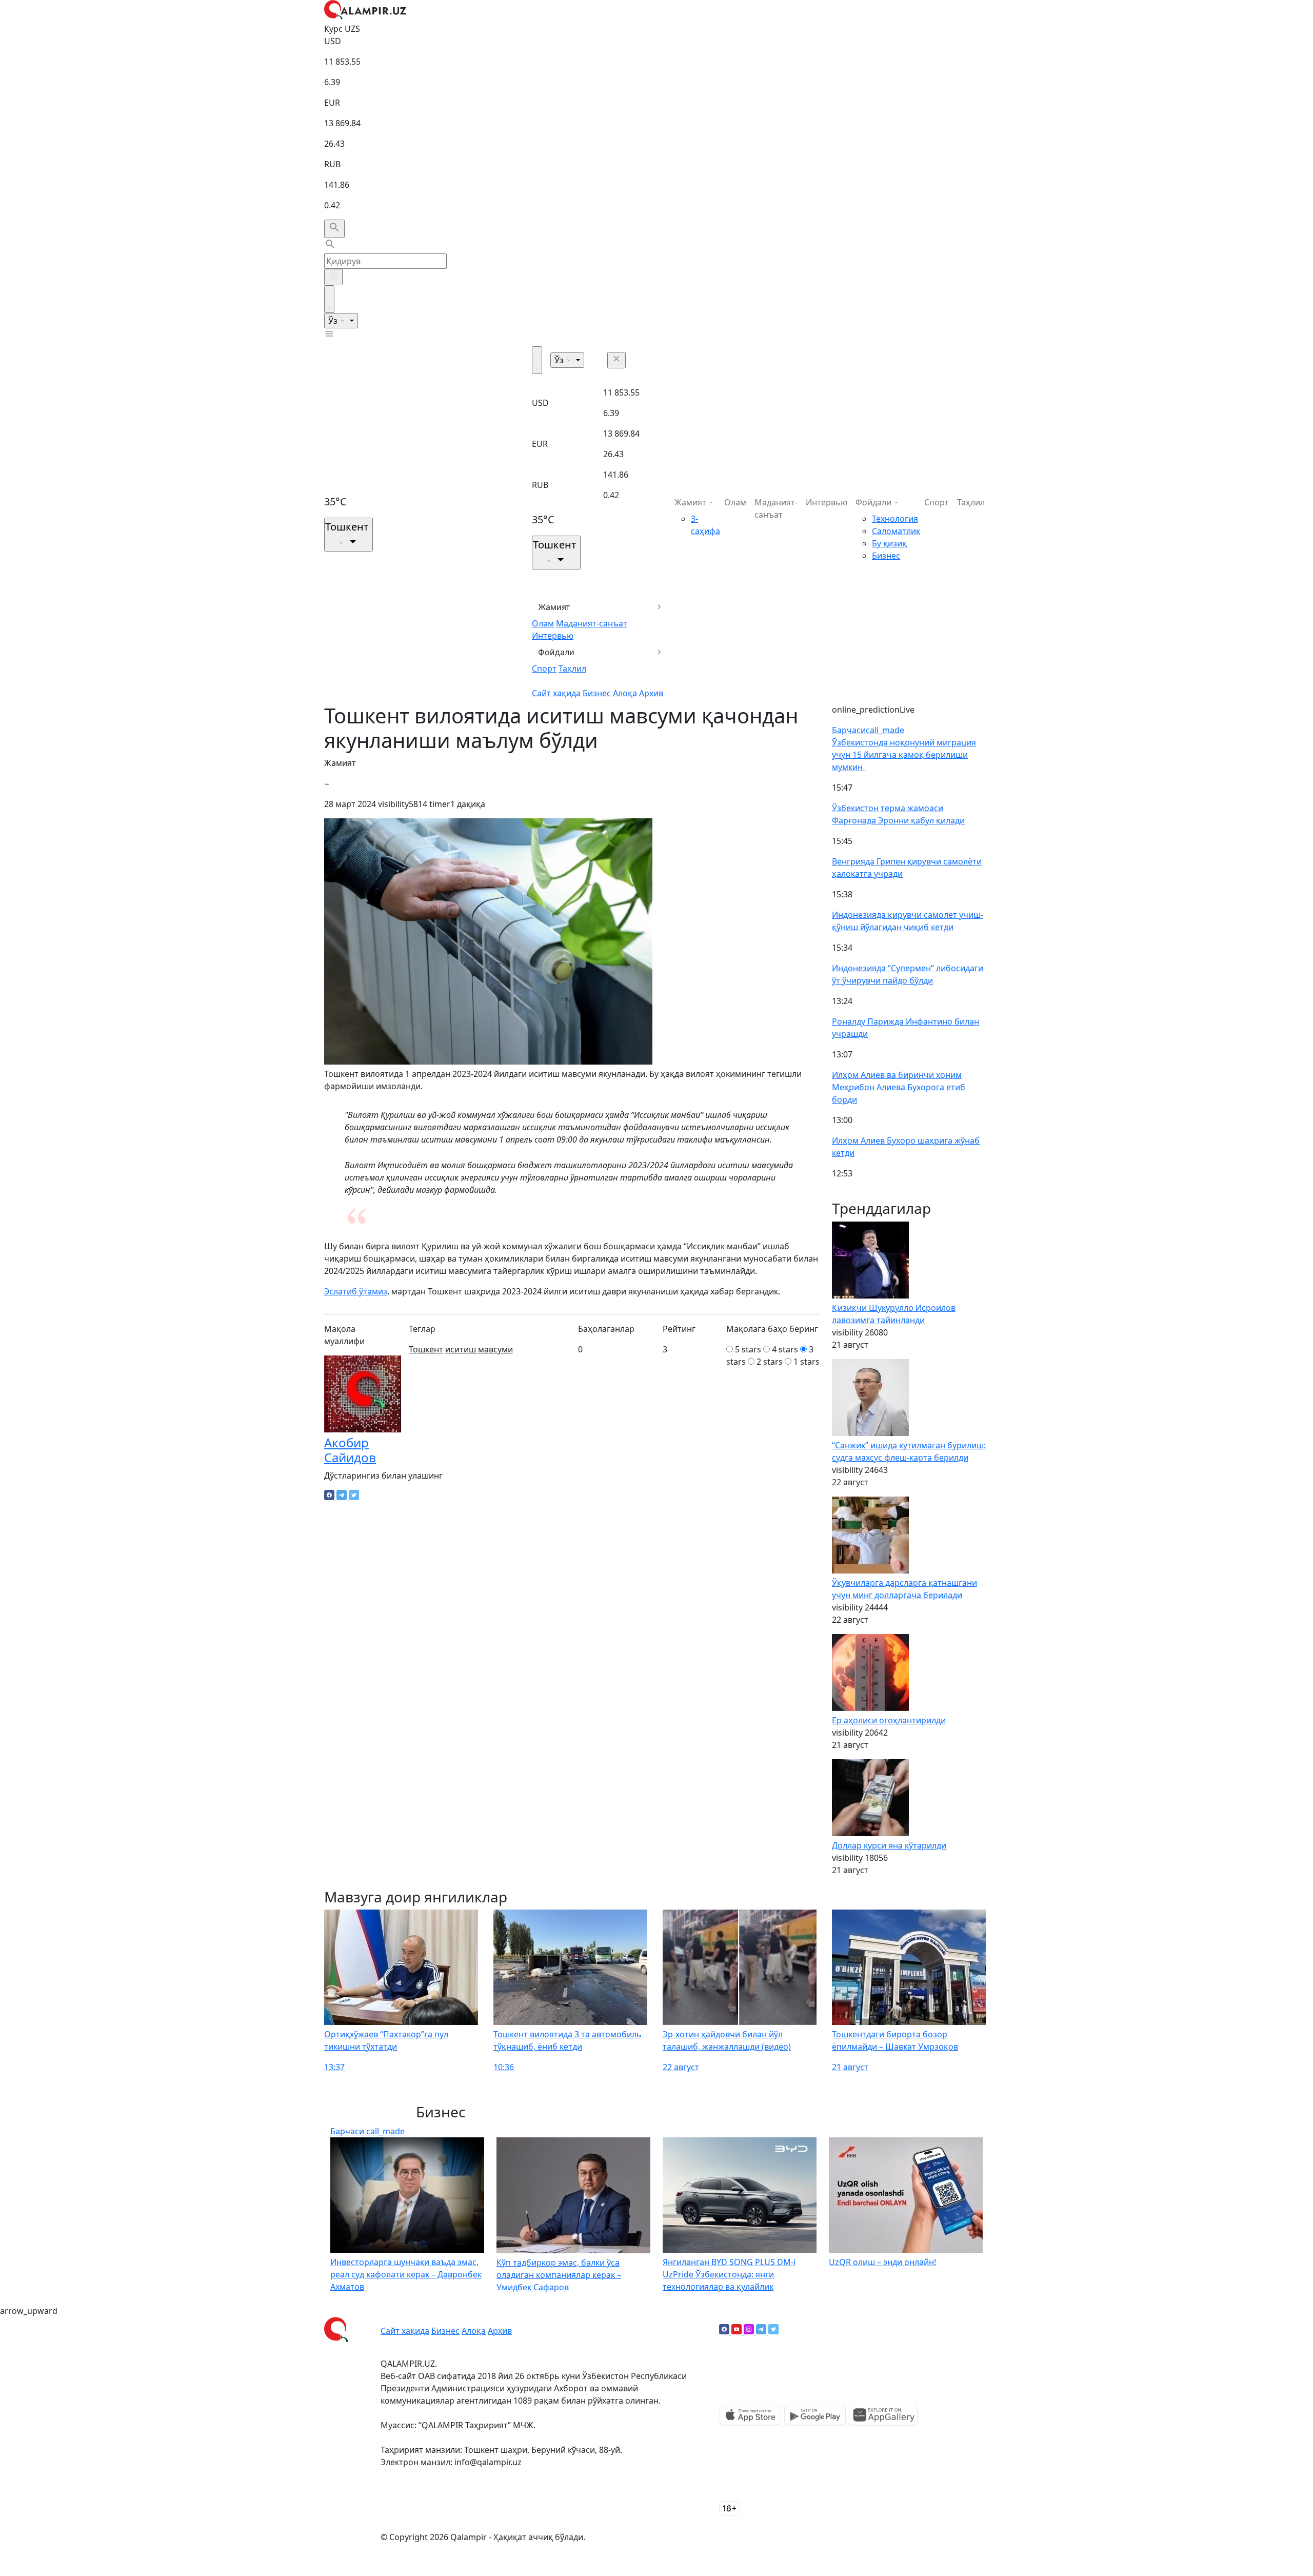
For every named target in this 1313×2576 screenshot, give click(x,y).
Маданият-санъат (592, 623)
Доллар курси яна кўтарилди (889, 1845)
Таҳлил (572, 668)
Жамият (554, 607)
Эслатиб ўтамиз (356, 1291)
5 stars (748, 1349)
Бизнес (597, 693)
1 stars (807, 1362)
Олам (543, 623)
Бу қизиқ (889, 543)
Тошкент (426, 1349)
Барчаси (868, 730)
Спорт (544, 668)
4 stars (785, 1349)
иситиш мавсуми (479, 1349)
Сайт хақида (556, 693)
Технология (895, 519)
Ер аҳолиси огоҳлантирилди (889, 1720)
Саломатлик (896, 531)
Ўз (334, 321)
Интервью (553, 636)
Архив (651, 693)
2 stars (770, 1362)
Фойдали (556, 652)
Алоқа (625, 693)
